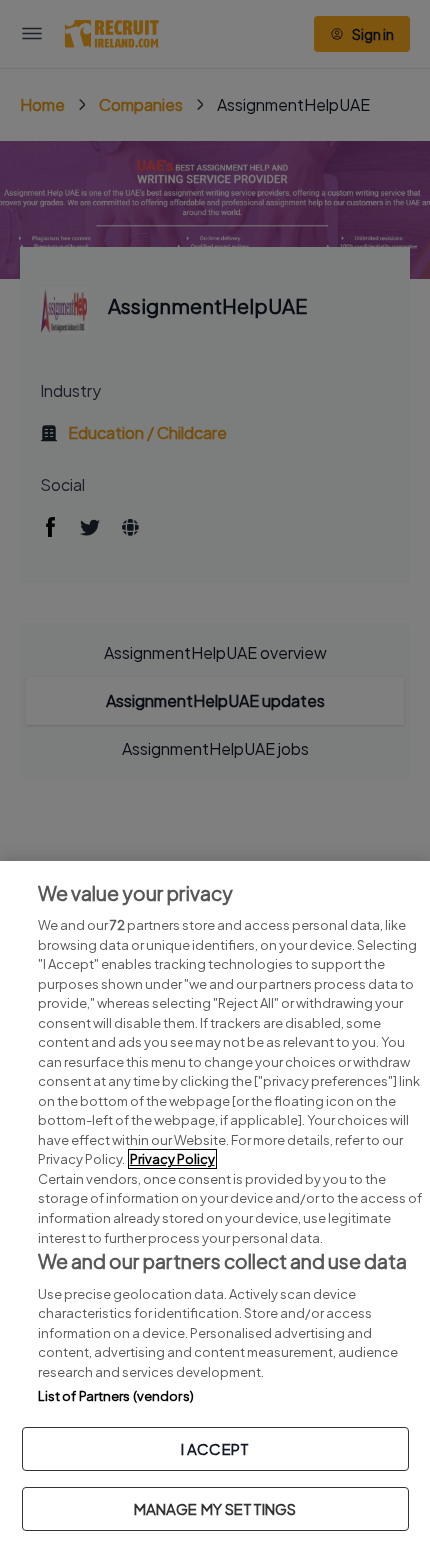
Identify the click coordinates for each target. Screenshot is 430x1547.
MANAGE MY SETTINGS (215, 1508)
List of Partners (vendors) (116, 1396)
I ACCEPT (215, 1448)
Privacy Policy (172, 1159)
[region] (215, 1204)
